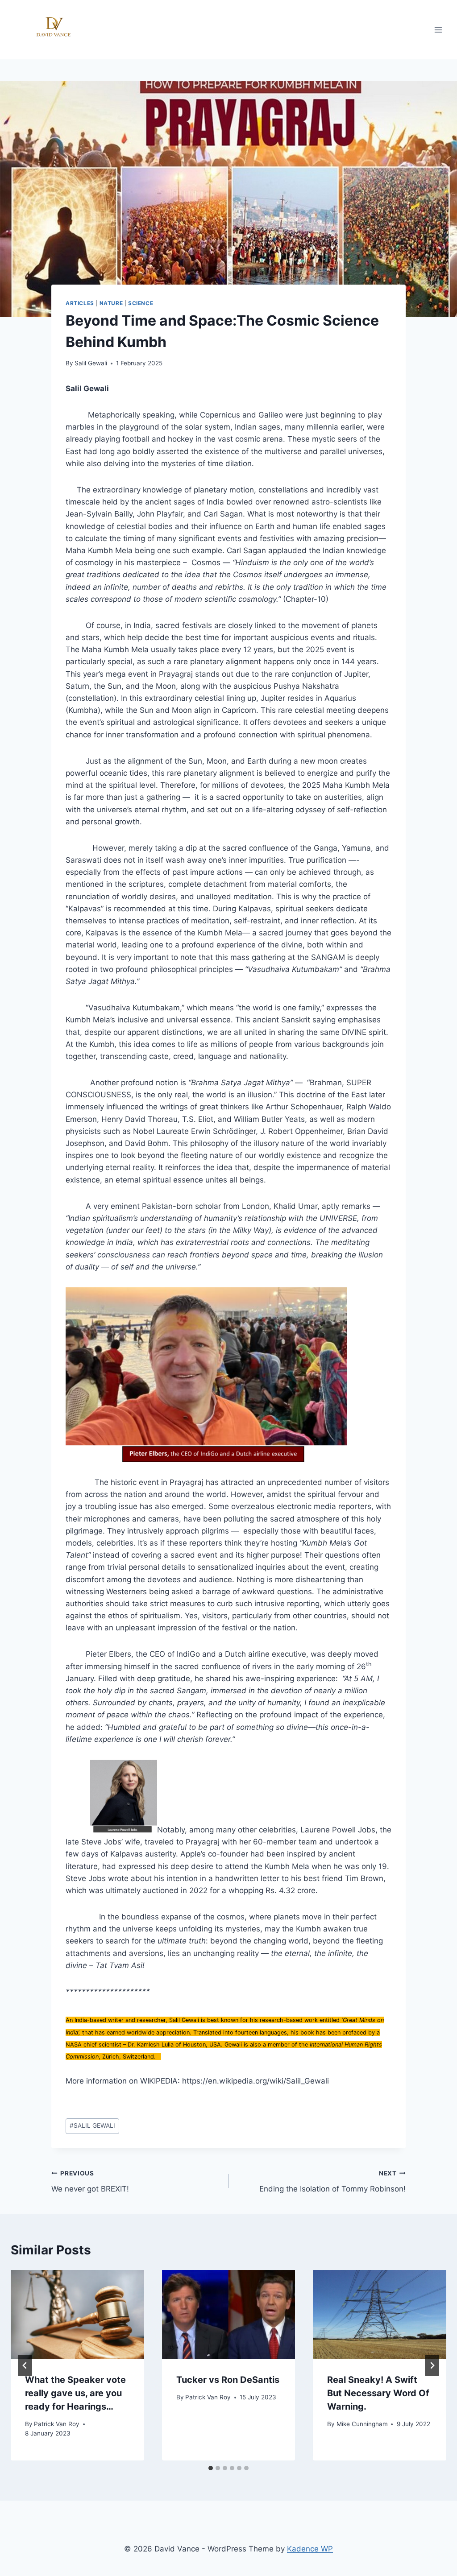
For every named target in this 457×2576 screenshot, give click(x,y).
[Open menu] (438, 30)
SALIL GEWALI (92, 2125)
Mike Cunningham (362, 2424)
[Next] (432, 2365)
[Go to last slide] (25, 2365)
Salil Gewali (91, 363)
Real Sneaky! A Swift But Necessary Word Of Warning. (378, 2393)
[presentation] (77, 2314)
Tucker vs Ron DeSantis (228, 2380)
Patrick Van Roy (57, 2424)
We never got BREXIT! (90, 2181)
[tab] (211, 2468)
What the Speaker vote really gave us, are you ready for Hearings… (75, 2393)
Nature (111, 303)
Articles (80, 303)
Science (141, 303)
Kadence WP (310, 2549)
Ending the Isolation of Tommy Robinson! (332, 2181)
